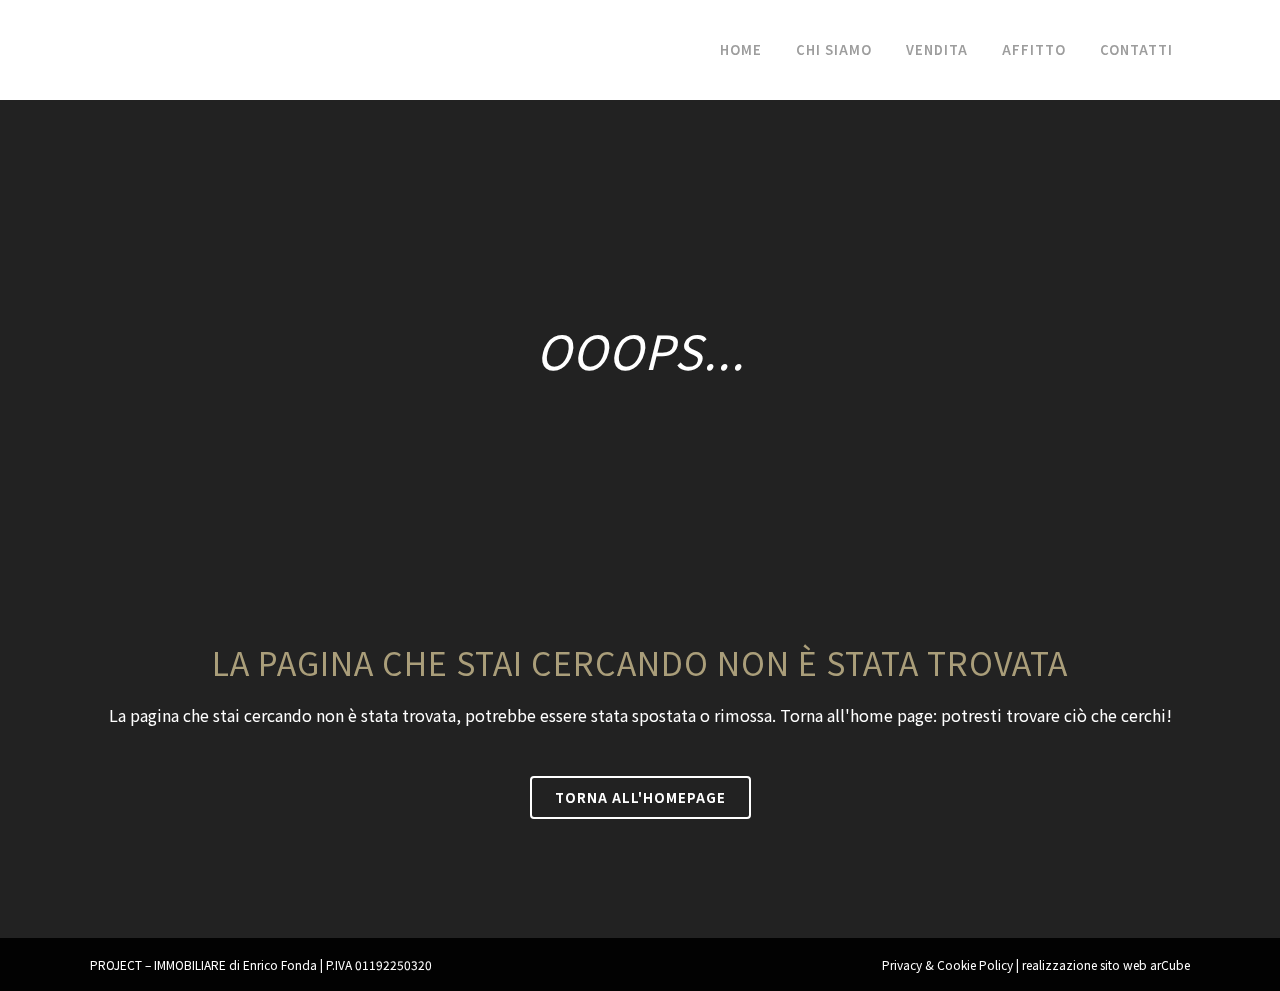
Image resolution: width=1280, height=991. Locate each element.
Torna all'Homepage (640, 797)
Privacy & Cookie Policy (947, 964)
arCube (1170, 964)
